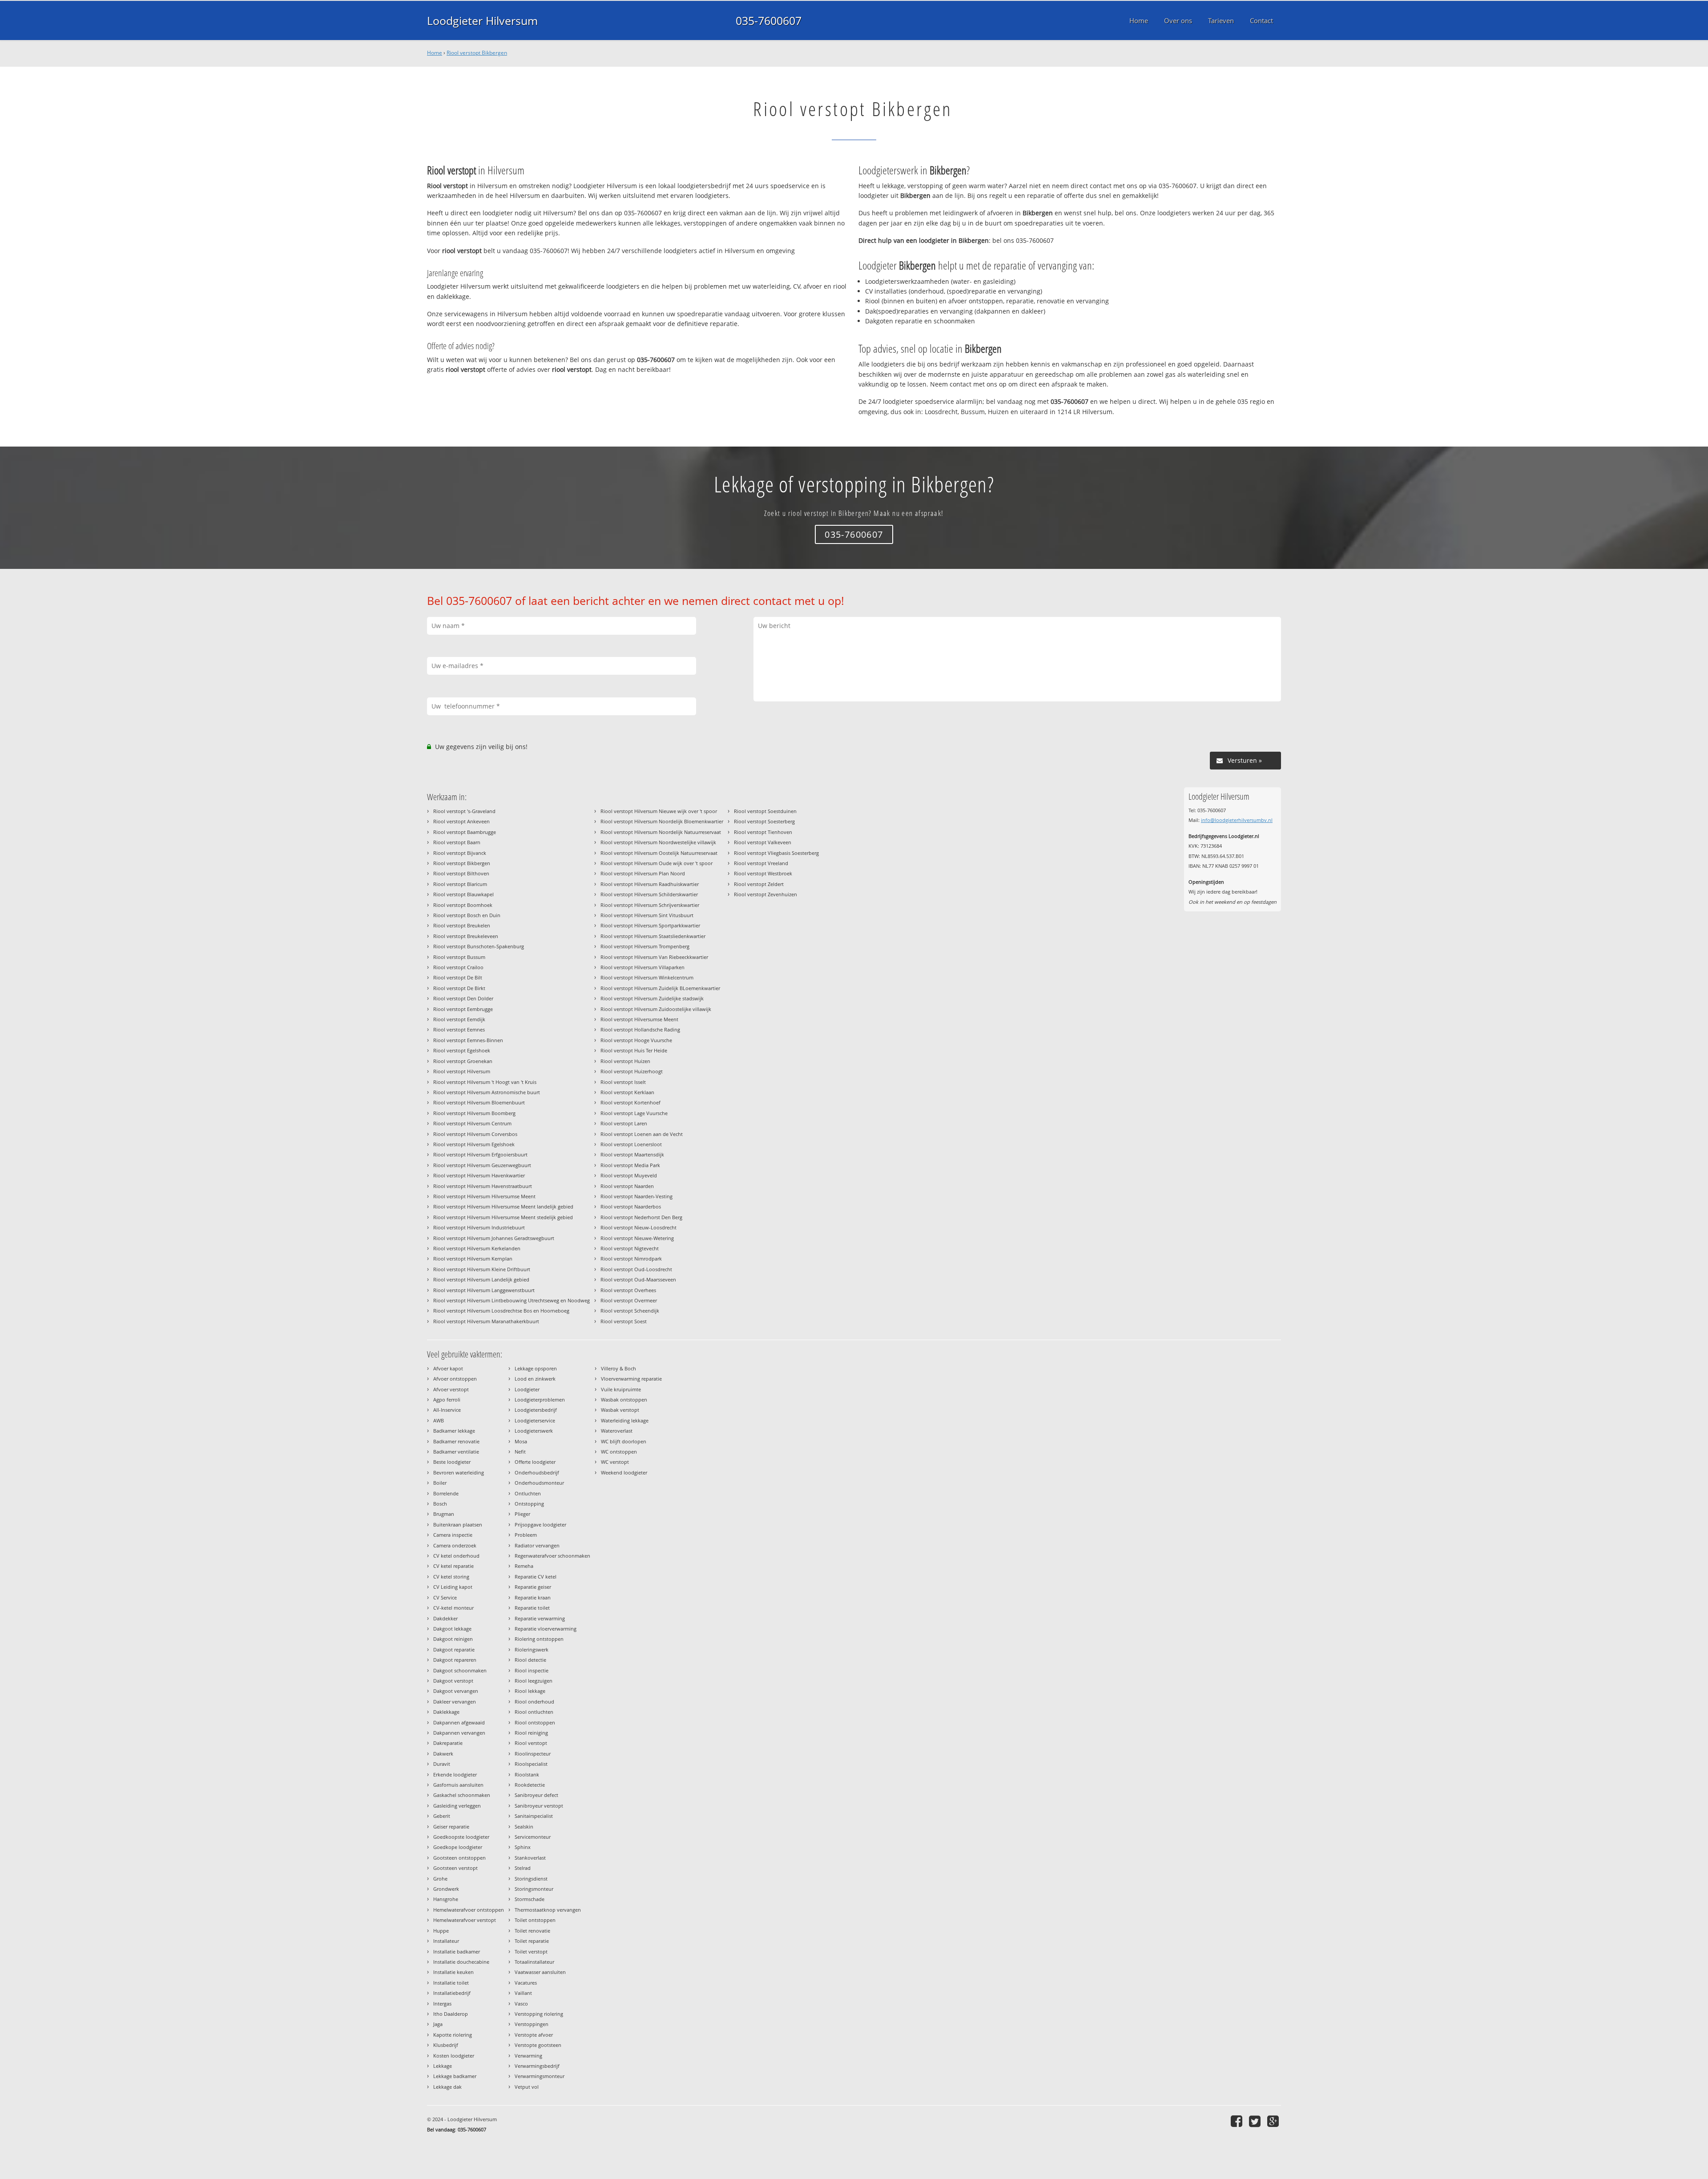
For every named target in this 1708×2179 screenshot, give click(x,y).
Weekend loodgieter (624, 1472)
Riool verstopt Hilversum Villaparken (643, 967)
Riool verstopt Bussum (459, 957)
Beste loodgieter (452, 1462)
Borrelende (446, 1493)
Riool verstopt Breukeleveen (466, 936)
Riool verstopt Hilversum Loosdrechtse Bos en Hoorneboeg (501, 1311)
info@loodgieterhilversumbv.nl (1237, 820)
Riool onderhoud (534, 1702)
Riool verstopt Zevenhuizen (765, 894)
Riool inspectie (532, 1670)
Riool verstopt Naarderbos (631, 1206)
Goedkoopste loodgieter (461, 1837)
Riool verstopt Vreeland (761, 863)
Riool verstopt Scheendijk (630, 1311)
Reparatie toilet (532, 1608)
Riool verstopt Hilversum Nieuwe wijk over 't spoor (659, 811)
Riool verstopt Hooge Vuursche (636, 1040)
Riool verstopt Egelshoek (462, 1050)
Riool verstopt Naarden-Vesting (636, 1196)
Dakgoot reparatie (454, 1649)
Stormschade (530, 1899)
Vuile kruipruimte (621, 1389)
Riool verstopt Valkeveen (763, 842)
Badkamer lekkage (454, 1431)
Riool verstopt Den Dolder (463, 998)
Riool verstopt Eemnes (459, 1029)
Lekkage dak (447, 2087)
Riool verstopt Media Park (630, 1165)
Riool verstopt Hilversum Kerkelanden (477, 1248)
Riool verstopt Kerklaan (627, 1092)
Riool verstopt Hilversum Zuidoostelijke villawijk (656, 1009)
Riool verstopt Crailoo (458, 967)
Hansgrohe (446, 1899)
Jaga (438, 2024)
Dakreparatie (448, 1743)
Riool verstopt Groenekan (463, 1061)
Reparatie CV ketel (536, 1577)
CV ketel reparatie (453, 1566)
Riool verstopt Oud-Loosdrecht (636, 1269)
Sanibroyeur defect (536, 1795)
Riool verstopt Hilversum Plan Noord (643, 873)
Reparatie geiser (533, 1587)
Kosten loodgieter (454, 2056)
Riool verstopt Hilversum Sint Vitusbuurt (647, 915)
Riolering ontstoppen (539, 1639)
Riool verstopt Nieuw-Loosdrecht (638, 1227)
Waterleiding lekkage (625, 1420)
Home (435, 53)
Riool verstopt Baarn (457, 842)
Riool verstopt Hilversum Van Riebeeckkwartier (654, 957)
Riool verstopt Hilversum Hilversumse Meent (484, 1196)
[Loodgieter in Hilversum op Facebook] (1238, 2121)
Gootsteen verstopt (455, 1868)
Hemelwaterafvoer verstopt (465, 1920)
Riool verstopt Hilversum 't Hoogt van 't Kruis (485, 1082)
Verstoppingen (532, 2024)
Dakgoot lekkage (452, 1629)
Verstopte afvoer (534, 2035)
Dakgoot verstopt (453, 1681)
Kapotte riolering (453, 2035)
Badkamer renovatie (456, 1441)
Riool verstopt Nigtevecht (630, 1248)
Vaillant (523, 1993)
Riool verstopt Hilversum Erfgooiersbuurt (480, 1154)
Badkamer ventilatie (456, 1452)
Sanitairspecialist (534, 1816)
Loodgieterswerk (534, 1431)
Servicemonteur (533, 1837)
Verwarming (528, 2056)
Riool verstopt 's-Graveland (464, 811)
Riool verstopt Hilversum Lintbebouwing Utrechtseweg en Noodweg (512, 1300)
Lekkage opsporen (536, 1368)
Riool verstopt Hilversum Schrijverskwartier (650, 905)
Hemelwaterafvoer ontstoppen (469, 1910)
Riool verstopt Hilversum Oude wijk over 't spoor (657, 863)
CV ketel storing (451, 1577)
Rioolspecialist (531, 1764)
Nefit (520, 1452)
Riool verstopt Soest (624, 1321)
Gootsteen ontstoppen (459, 1858)
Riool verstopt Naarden (627, 1186)
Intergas (442, 2004)
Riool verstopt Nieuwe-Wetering (637, 1238)
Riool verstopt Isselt (623, 1082)
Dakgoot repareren (455, 1660)
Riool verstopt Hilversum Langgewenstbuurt (484, 1290)
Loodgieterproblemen (540, 1400)
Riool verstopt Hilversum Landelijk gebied (481, 1279)
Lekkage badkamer (455, 2076)
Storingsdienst (531, 1879)
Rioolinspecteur (533, 1754)
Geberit (442, 1816)
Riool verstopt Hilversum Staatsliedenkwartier (653, 936)
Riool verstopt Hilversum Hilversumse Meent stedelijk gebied (503, 1217)
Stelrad (523, 1868)
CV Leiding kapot (453, 1587)
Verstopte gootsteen (538, 2045)
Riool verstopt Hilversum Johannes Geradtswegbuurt (494, 1238)
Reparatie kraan (533, 1597)
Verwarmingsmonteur (540, 2076)
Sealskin (524, 1827)
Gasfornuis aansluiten (458, 1785)
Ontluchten (528, 1493)
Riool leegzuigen (534, 1681)
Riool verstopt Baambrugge (465, 832)
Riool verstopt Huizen (625, 1061)
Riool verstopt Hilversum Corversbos (475, 1134)
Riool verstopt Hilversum (462, 1071)
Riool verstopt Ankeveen (461, 821)
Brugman (444, 1514)
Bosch (440, 1504)
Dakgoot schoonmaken (460, 1670)
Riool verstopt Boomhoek (463, 905)
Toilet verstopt (531, 1951)
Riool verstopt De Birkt (459, 988)
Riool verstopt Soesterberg (764, 821)
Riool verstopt (531, 1743)
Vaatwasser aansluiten (540, 1972)
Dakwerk (443, 1754)
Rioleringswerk (532, 1649)
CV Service (445, 1597)
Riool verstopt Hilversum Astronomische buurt (487, 1092)
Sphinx (523, 1847)
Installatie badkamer (457, 1951)
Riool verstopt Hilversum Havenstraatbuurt (483, 1186)
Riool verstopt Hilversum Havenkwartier (479, 1175)
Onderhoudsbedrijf (537, 1472)
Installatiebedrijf (452, 1993)
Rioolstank (527, 1774)
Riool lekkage (530, 1691)
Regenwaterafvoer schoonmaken (552, 1556)
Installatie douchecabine (461, 1962)
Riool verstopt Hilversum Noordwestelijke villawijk (658, 842)
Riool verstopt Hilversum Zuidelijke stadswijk (652, 998)
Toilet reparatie (532, 1941)
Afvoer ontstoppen (455, 1379)
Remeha (524, 1566)
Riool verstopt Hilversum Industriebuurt (479, 1227)
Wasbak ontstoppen (624, 1400)
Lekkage (443, 2066)
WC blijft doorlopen (624, 1441)
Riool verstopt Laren (624, 1123)
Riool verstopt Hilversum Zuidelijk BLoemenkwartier (660, 988)
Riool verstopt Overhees (628, 1290)
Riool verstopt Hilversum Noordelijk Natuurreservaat (661, 832)
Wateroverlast (617, 1431)
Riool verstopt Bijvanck (460, 853)
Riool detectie (530, 1660)
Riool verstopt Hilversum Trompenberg (645, 946)
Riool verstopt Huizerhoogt (632, 1071)
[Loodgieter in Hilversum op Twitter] (1256, 2121)
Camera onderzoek (455, 1545)
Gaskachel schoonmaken (462, 1795)
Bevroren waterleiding (459, 1472)
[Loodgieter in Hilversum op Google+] (1274, 2121)
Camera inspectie (453, 1535)
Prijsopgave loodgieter (540, 1524)
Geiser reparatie (451, 1827)
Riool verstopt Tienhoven (763, 832)
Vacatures (526, 1983)
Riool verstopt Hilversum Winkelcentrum (647, 977)
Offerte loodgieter (535, 1462)
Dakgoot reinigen (453, 1639)
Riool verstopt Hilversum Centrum (472, 1123)
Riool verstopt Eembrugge (463, 1009)
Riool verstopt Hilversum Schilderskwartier (649, 894)
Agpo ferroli (447, 1400)
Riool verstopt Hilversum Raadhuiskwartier (650, 884)
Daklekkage (446, 1712)
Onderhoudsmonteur (539, 1483)
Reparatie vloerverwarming (546, 1629)
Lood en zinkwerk (535, 1379)
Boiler (440, 1483)
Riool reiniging (531, 1733)
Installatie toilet (451, 1983)
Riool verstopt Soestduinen (765, 811)
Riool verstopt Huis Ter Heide (634, 1050)
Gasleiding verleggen (457, 1806)
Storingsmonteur (534, 1889)
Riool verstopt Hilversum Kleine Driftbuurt (482, 1269)
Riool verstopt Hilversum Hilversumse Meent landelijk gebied (503, 1206)
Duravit (442, 1764)
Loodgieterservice (535, 1420)
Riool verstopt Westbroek (763, 873)
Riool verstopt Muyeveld (629, 1175)
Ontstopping (529, 1504)
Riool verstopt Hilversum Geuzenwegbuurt (482, 1165)
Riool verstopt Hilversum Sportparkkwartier (650, 925)
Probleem (526, 1535)
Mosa (521, 1441)
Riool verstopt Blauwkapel (463, 894)
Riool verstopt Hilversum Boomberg (474, 1113)
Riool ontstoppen (535, 1722)
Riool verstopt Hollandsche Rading (640, 1029)
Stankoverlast (530, 1858)
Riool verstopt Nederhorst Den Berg (641, 1217)
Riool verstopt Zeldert (759, 884)
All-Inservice (447, 1410)
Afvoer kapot (448, 1368)
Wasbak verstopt (620, 1410)
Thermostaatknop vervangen (548, 1910)
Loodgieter (527, 1389)
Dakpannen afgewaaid (459, 1722)
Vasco (521, 2004)
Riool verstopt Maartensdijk (632, 1154)
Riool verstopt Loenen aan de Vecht (642, 1134)
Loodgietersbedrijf (536, 1410)
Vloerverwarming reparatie (631, 1379)
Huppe (441, 1931)
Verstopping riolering (539, 2014)
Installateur (446, 1941)
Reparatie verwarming (540, 1618)
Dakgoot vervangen (456, 1691)
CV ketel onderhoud (456, 1556)
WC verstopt (615, 1462)
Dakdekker (445, 1618)
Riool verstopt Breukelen (462, 925)
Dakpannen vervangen (459, 1733)
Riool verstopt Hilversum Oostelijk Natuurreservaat (659, 853)
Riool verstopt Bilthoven (461, 873)
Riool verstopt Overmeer (629, 1300)
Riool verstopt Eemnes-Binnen (468, 1040)
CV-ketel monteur (453, 1608)
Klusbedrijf (446, 2045)
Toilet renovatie (532, 1931)
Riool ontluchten (534, 1712)
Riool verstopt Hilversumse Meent (639, 1019)
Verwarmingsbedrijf (537, 2066)
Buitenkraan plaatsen (458, 1524)
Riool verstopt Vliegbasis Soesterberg (776, 853)
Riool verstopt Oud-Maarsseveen (638, 1279)
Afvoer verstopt (451, 1389)
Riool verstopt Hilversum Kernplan (473, 1259)
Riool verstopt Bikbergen (477, 53)
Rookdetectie (530, 1785)
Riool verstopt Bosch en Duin (467, 915)
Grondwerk (446, 1889)
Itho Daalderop (451, 2014)
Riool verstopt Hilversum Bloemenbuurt (479, 1102)
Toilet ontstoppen (535, 1920)
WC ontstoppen (619, 1452)
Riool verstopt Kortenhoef (630, 1102)
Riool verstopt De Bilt (458, 977)
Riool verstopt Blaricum (460, 884)
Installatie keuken (453, 1972)
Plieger (522, 1514)
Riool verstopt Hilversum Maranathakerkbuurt (486, 1321)
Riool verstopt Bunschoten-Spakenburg (479, 946)
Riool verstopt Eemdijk (459, 1019)
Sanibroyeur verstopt (539, 1806)
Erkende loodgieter (455, 1774)
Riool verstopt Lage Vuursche (634, 1113)
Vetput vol (527, 2087)
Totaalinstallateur (534, 1962)
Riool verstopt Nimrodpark (631, 1259)
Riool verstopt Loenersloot (631, 1144)
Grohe (440, 1879)
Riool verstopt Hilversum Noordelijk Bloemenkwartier (662, 821)
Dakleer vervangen (455, 1702)
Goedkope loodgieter (458, 1847)
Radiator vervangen (537, 1545)
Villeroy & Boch (618, 1368)
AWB (439, 1420)
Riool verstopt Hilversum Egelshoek (474, 1144)
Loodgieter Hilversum (482, 20)
